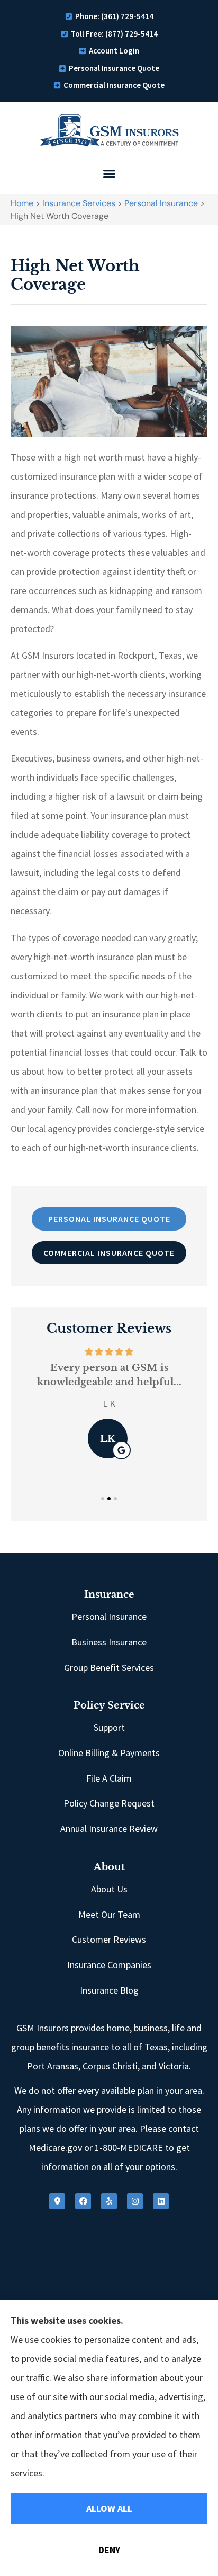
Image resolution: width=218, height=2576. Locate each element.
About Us (109, 1889)
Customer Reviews (109, 1939)
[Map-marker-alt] (57, 2201)
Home (22, 203)
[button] (109, 174)
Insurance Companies (109, 1965)
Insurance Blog (109, 1990)
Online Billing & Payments (109, 1753)
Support (109, 1727)
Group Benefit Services (109, 1667)
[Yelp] (109, 2201)
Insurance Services (79, 203)
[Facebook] (83, 2201)
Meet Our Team (109, 1914)
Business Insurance (109, 1642)
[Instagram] (135, 2201)
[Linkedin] (161, 2201)
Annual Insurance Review (109, 1829)
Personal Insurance (161, 203)
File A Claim (109, 1778)
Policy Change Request (109, 1803)
